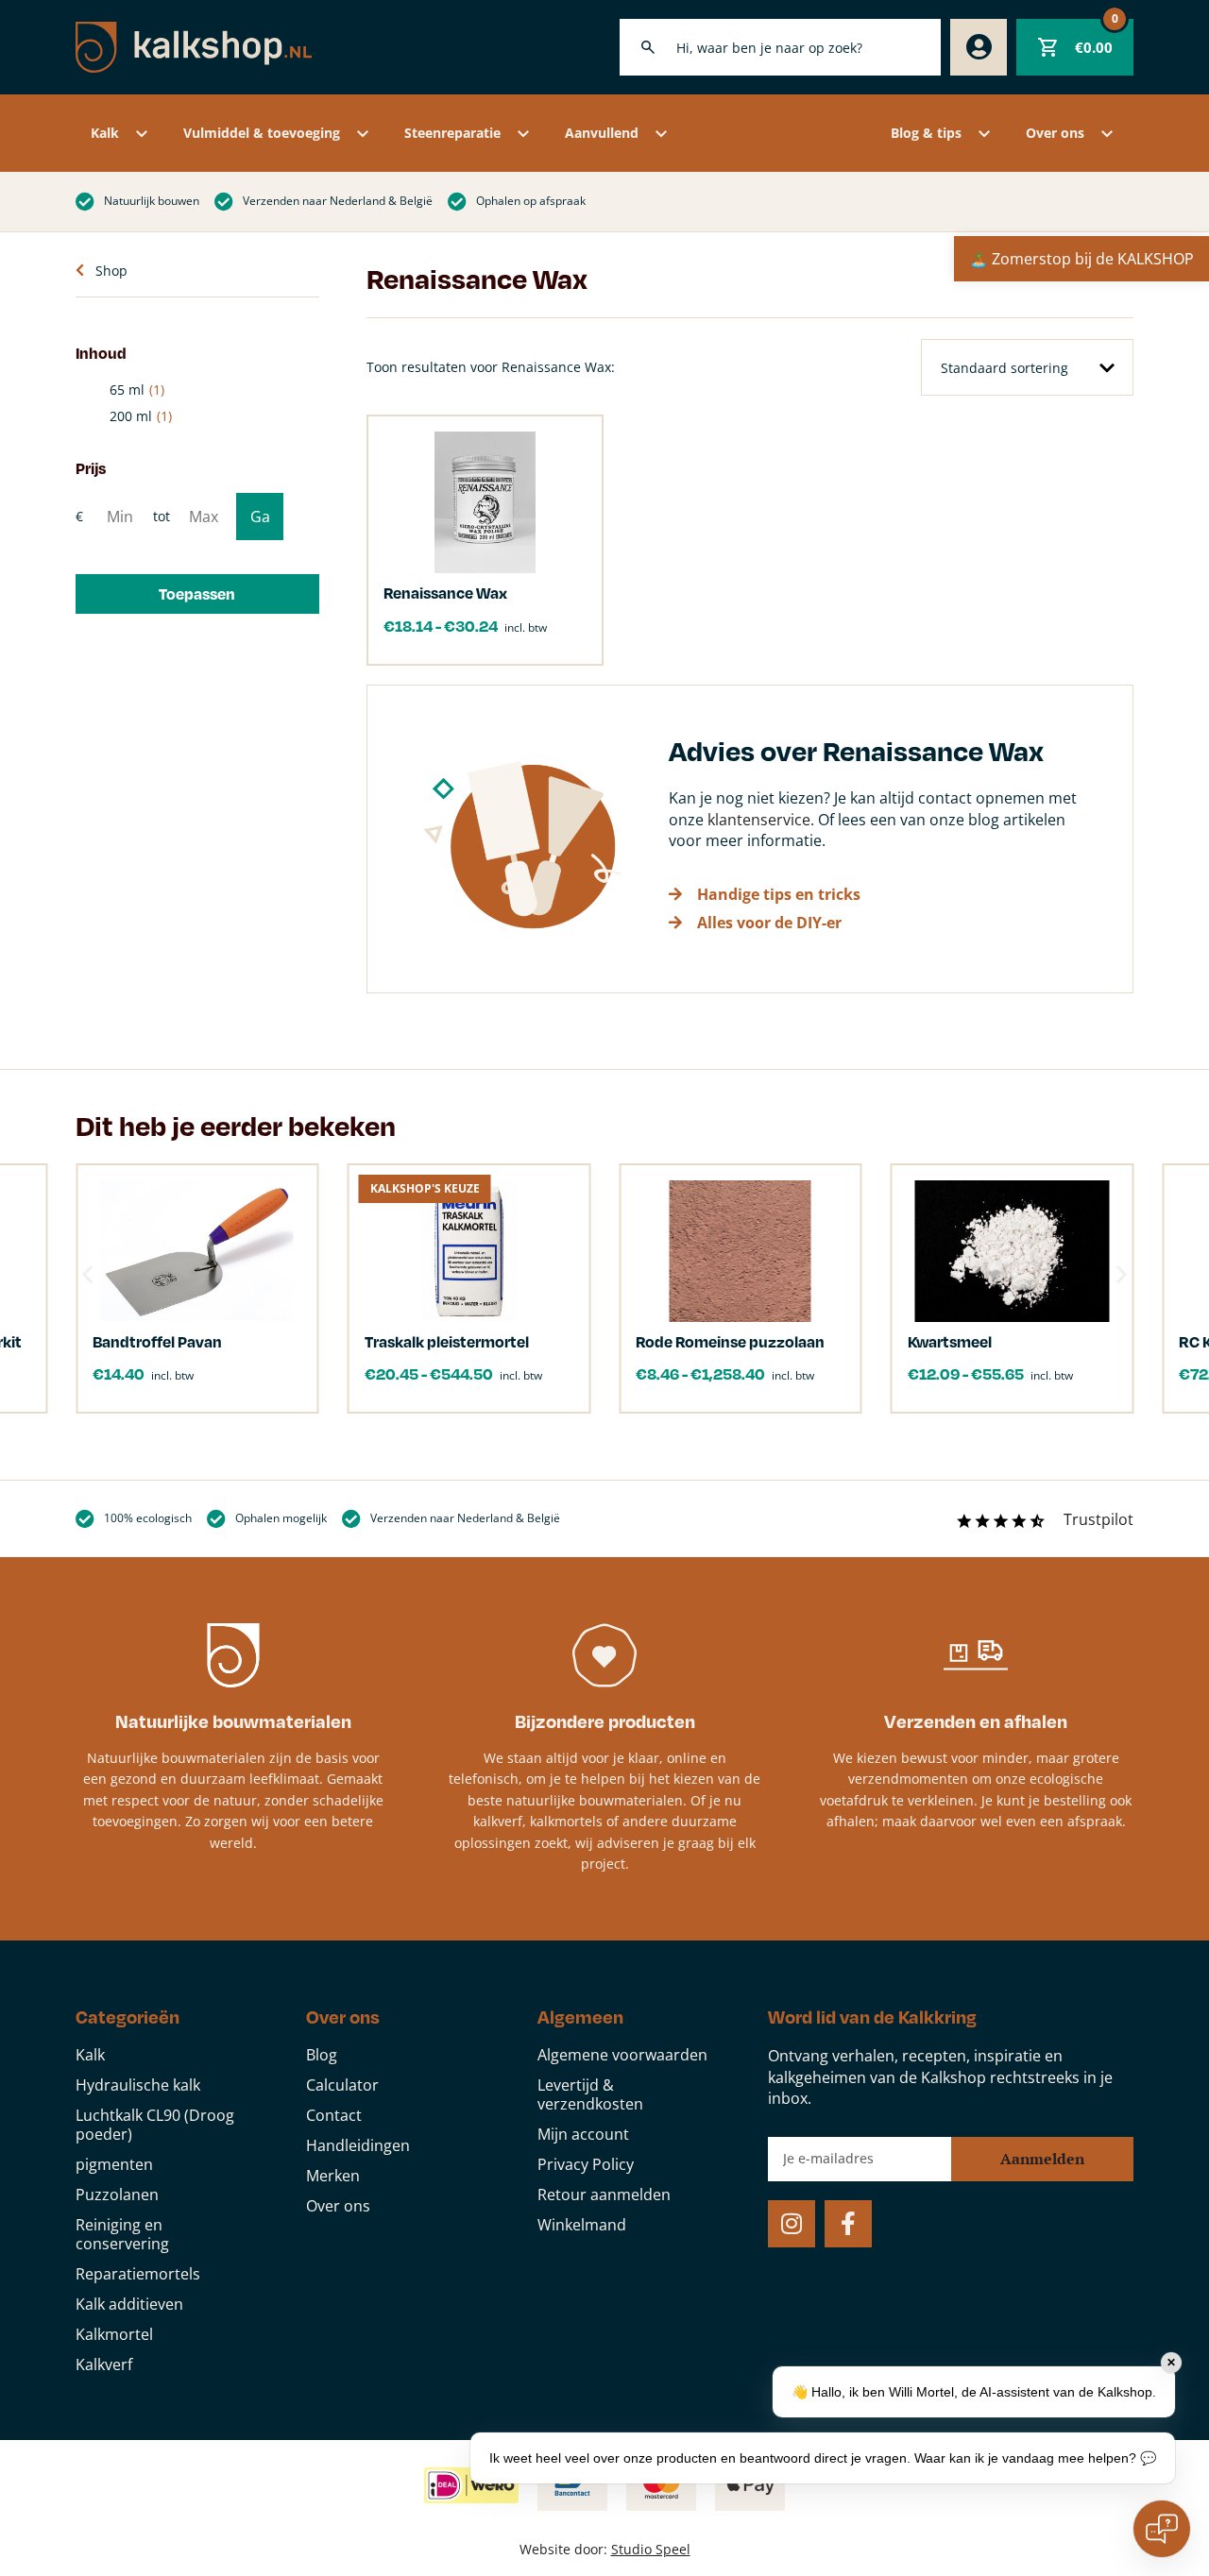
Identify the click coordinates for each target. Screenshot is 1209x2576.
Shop (111, 271)
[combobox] (780, 47)
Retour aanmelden (604, 2195)
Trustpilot (1098, 1519)
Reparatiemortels (138, 2274)
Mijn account (583, 2134)
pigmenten (114, 2164)
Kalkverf (104, 2364)
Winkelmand (582, 2225)
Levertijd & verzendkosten (590, 2094)
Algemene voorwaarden (622, 2055)
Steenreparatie (452, 133)
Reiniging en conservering (122, 2234)
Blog (322, 2055)
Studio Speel (651, 2549)
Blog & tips (926, 133)
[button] (197, 594)
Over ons (1055, 133)
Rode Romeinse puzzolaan (730, 1341)
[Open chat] (1162, 2529)
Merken (333, 2176)
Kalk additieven (129, 2304)
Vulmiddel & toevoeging (262, 133)
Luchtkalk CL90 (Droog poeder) (155, 2125)
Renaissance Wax (445, 593)
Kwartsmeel (950, 1341)
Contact (334, 2115)
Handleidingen (358, 2145)
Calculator (342, 2085)
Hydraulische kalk (138, 2085)
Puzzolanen (117, 2195)
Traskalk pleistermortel (447, 1341)
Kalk (105, 133)
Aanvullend (602, 133)
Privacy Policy (586, 2164)
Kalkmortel (114, 2334)
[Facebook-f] (848, 2224)
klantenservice (759, 820)
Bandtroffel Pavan (157, 1341)
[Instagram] (792, 2224)
